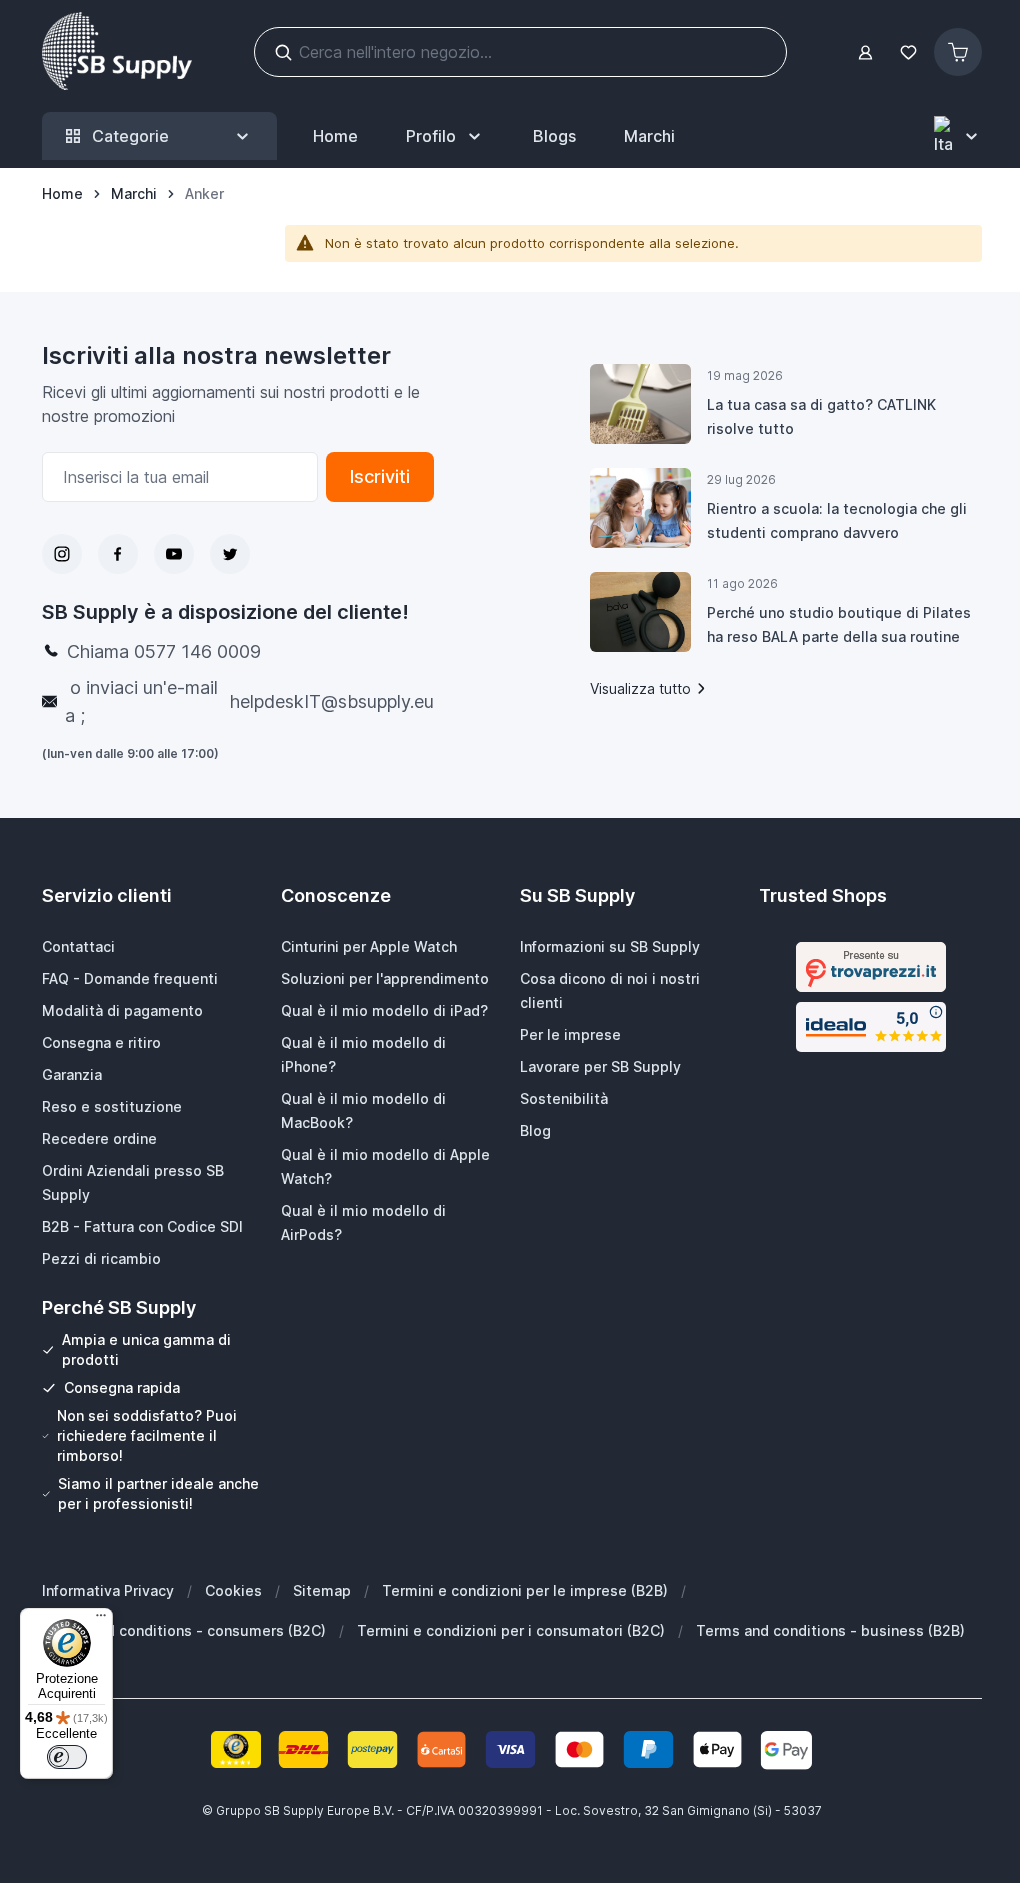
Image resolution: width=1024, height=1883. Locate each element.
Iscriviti (380, 476)
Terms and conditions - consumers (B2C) (184, 1630)
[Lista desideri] (908, 52)
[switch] (67, 1757)
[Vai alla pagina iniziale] (117, 52)
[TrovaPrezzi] (871, 967)
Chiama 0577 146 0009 (164, 651)
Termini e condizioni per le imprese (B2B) (525, 1590)
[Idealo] (871, 1027)
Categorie (130, 136)
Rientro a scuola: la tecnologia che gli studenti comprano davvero (837, 520)
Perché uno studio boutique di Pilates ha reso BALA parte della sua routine (839, 624)
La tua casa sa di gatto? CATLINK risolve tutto (821, 416)
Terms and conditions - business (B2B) (830, 1630)
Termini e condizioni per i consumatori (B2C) (511, 1630)
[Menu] (101, 1620)
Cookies (233, 1590)
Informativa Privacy (108, 1590)
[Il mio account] (865, 52)
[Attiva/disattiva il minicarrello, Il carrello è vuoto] (958, 52)
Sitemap (322, 1590)
